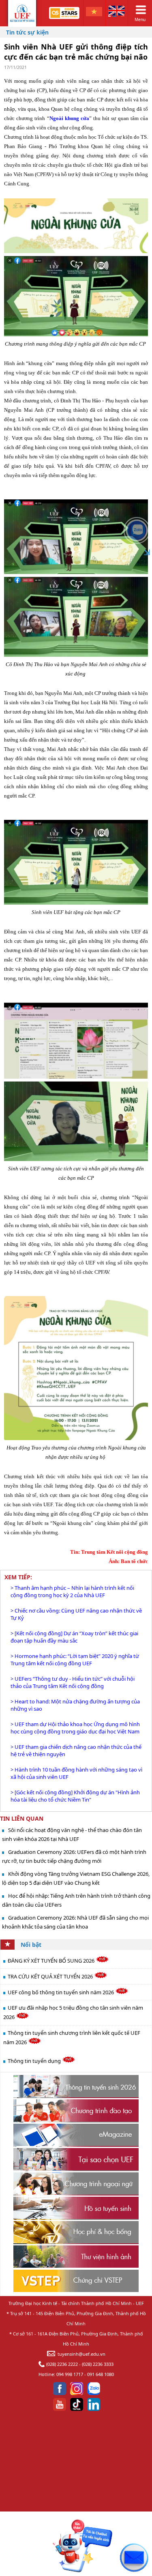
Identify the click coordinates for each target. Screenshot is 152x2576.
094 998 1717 (70, 2374)
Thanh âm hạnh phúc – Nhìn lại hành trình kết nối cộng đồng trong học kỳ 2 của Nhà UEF (72, 1591)
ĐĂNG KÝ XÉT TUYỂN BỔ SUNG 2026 (52, 1961)
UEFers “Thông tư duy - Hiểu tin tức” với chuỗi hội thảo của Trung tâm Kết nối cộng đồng (73, 1682)
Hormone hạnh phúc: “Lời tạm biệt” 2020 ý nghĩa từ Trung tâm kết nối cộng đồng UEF (75, 1660)
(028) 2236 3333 (98, 2364)
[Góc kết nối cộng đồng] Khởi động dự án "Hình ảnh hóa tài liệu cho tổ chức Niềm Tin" (75, 1796)
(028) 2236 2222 (62, 2364)
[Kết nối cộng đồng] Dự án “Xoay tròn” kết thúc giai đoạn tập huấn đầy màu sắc (74, 1637)
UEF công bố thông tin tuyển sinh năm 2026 (61, 1992)
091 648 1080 (101, 2374)
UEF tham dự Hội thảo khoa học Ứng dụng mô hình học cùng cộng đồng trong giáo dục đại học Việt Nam (75, 1728)
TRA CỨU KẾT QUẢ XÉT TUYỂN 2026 (51, 1976)
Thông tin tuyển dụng (35, 2061)
